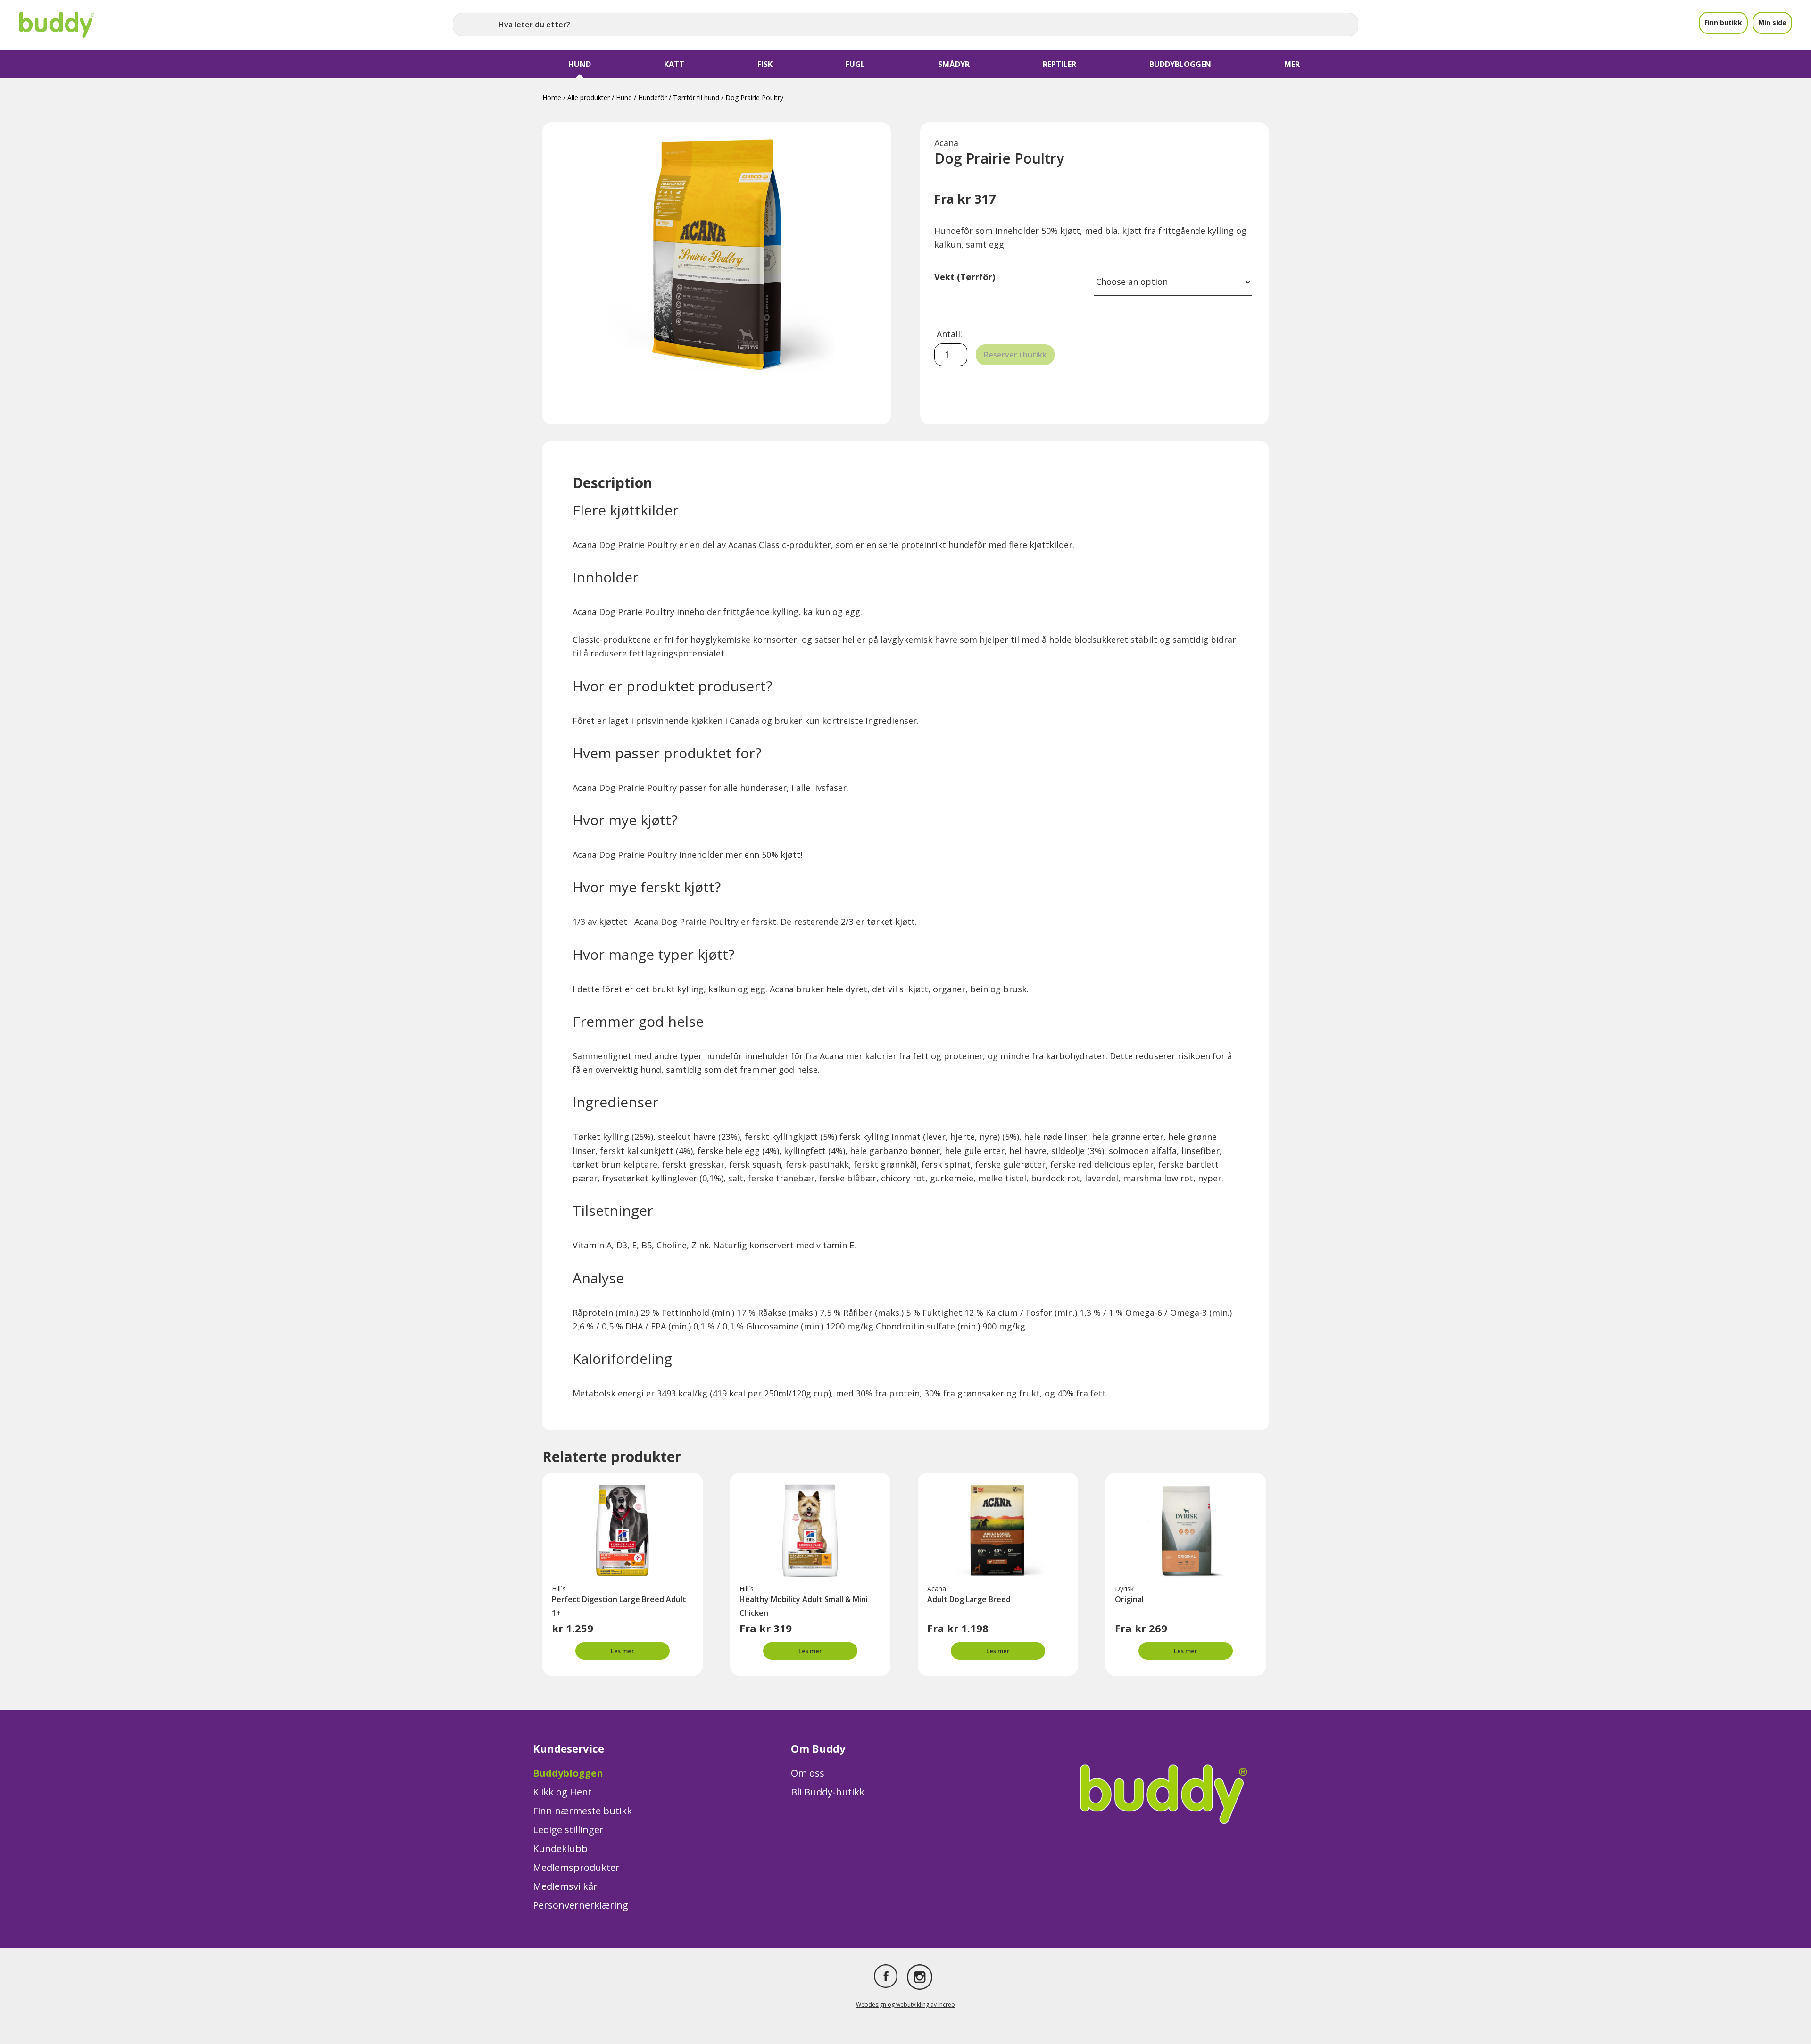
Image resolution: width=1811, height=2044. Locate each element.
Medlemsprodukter (576, 1867)
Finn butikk (1723, 22)
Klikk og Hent (562, 1792)
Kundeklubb (560, 1849)
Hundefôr (652, 97)
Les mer (623, 1651)
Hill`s (559, 1589)
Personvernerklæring (581, 1905)
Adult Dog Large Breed (969, 1599)
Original (1129, 1599)
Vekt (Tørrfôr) (965, 277)
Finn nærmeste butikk (582, 1811)
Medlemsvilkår (565, 1886)
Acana (946, 143)
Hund (624, 97)
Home (552, 97)
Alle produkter (589, 97)
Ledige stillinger (568, 1830)
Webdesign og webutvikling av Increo (905, 2005)
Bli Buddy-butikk (828, 1792)
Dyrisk (1124, 1589)
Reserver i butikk (1015, 355)
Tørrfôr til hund (696, 97)
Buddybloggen (568, 1773)
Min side (1772, 22)
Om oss (808, 1773)
